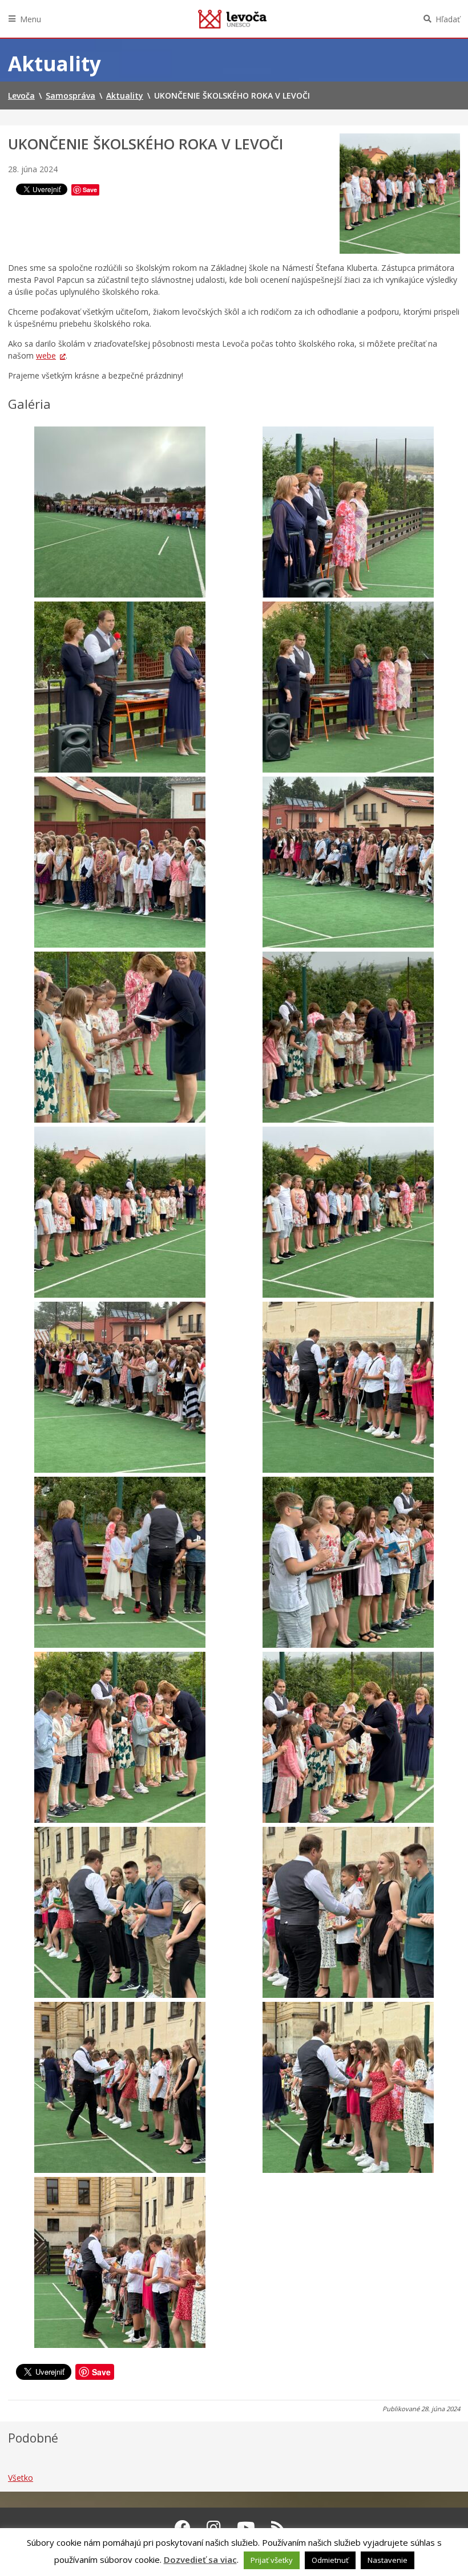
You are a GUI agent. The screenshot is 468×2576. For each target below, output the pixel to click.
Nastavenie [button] (388, 2560)
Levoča (232, 19)
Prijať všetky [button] (272, 2560)
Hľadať (448, 19)
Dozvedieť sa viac (200, 2559)
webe (46, 355)
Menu (31, 19)
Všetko (21, 2478)
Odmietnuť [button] (330, 2560)
